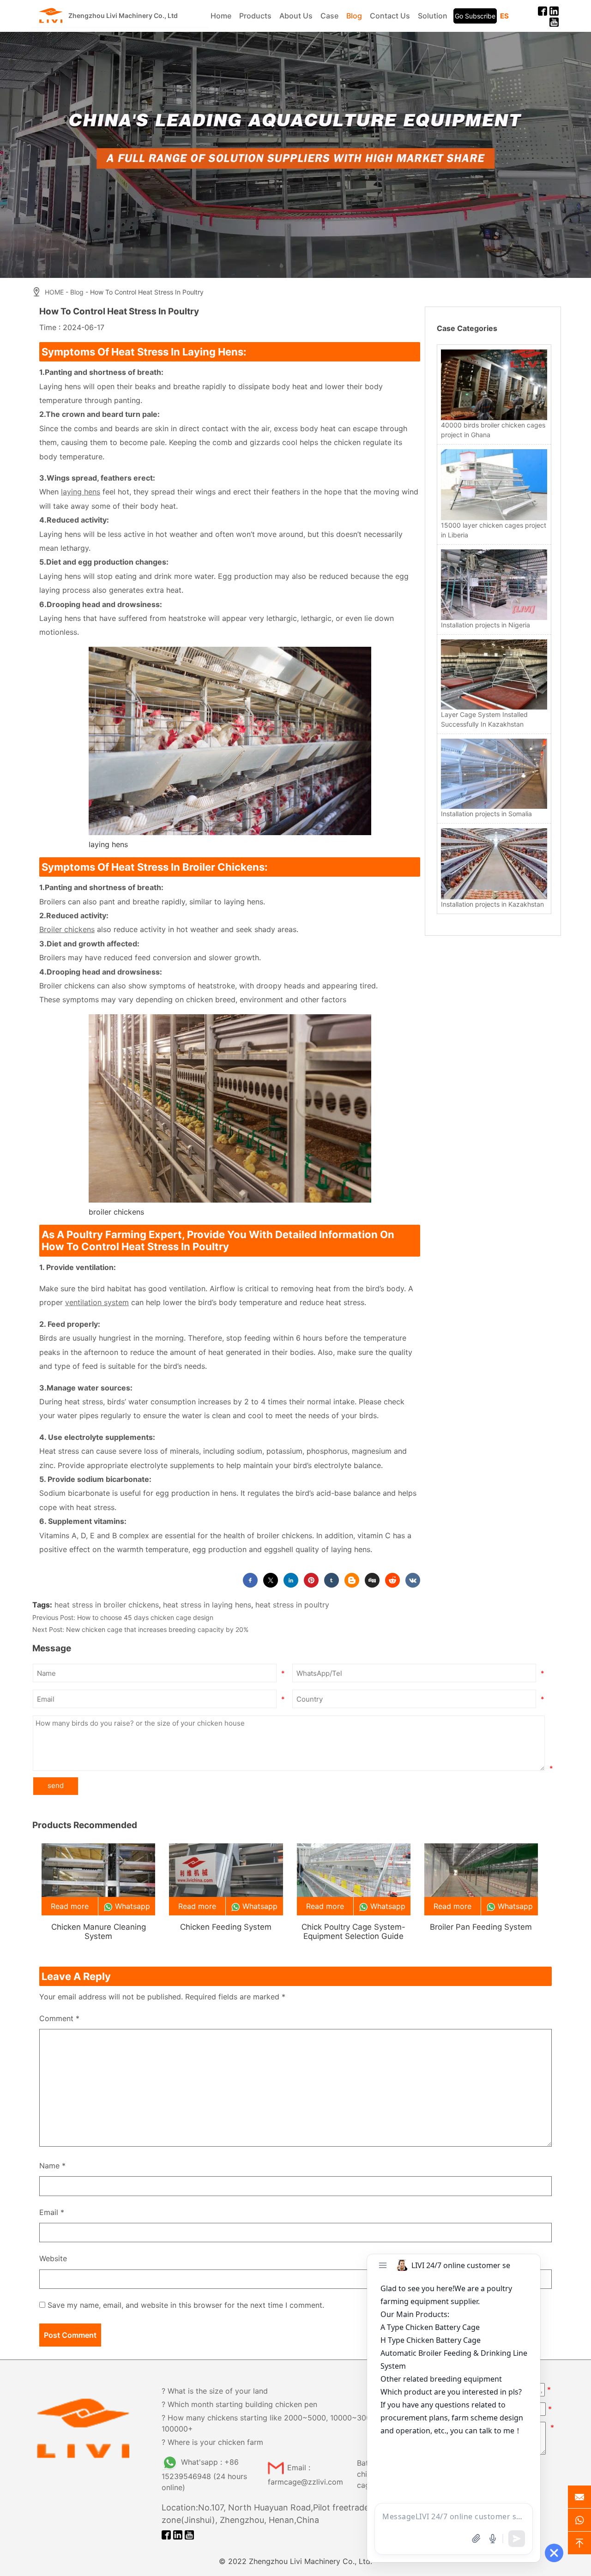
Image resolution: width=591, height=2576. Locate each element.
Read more (70, 1906)
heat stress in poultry (292, 1605)
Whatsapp (133, 1906)
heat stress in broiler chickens (107, 1605)
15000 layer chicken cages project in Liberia (494, 530)
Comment (59, 2018)
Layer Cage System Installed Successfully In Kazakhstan (484, 719)
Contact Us (390, 16)
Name (52, 2166)
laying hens (81, 492)
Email (52, 2212)
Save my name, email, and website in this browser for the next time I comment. (186, 2305)
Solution (433, 16)
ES (504, 16)
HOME (54, 292)
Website (53, 2258)
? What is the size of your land (215, 2391)
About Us (296, 16)
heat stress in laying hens (207, 1605)
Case (329, 16)
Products (255, 16)
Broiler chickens (67, 929)
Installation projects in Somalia (486, 814)
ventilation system (97, 1302)
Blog (354, 16)
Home (221, 16)
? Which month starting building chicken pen (239, 2404)
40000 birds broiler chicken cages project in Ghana (493, 430)
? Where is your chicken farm (212, 2442)
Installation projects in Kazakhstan (492, 904)
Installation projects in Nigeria (485, 625)
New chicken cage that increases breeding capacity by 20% (157, 1629)
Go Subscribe (475, 16)
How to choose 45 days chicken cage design (145, 1617)
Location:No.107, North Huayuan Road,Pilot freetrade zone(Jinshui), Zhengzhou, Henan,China (265, 2514)
